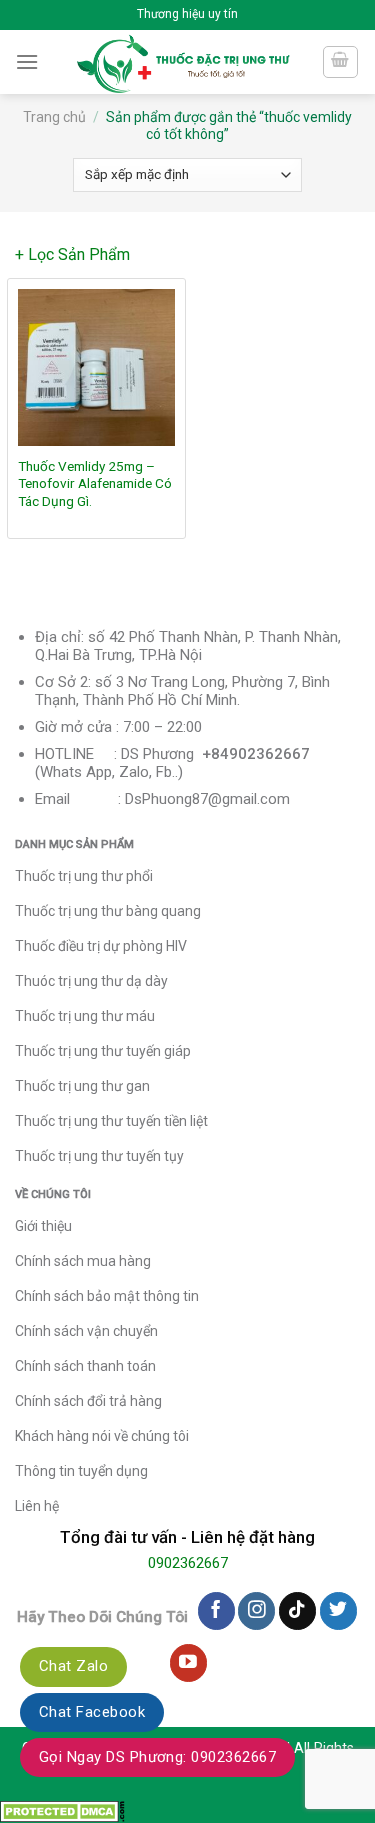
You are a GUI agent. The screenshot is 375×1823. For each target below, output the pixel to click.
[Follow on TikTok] (297, 1611)
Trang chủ (54, 117)
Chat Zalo (73, 1666)
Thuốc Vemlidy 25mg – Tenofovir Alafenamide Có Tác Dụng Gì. (95, 483)
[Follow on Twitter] (338, 1611)
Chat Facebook (92, 1712)
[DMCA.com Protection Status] (62, 1810)
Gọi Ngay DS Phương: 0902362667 (157, 1757)
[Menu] (27, 61)
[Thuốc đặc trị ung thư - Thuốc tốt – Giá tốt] (183, 62)
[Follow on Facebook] (216, 1611)
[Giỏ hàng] (341, 62)
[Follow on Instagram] (256, 1611)
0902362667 (188, 1563)
